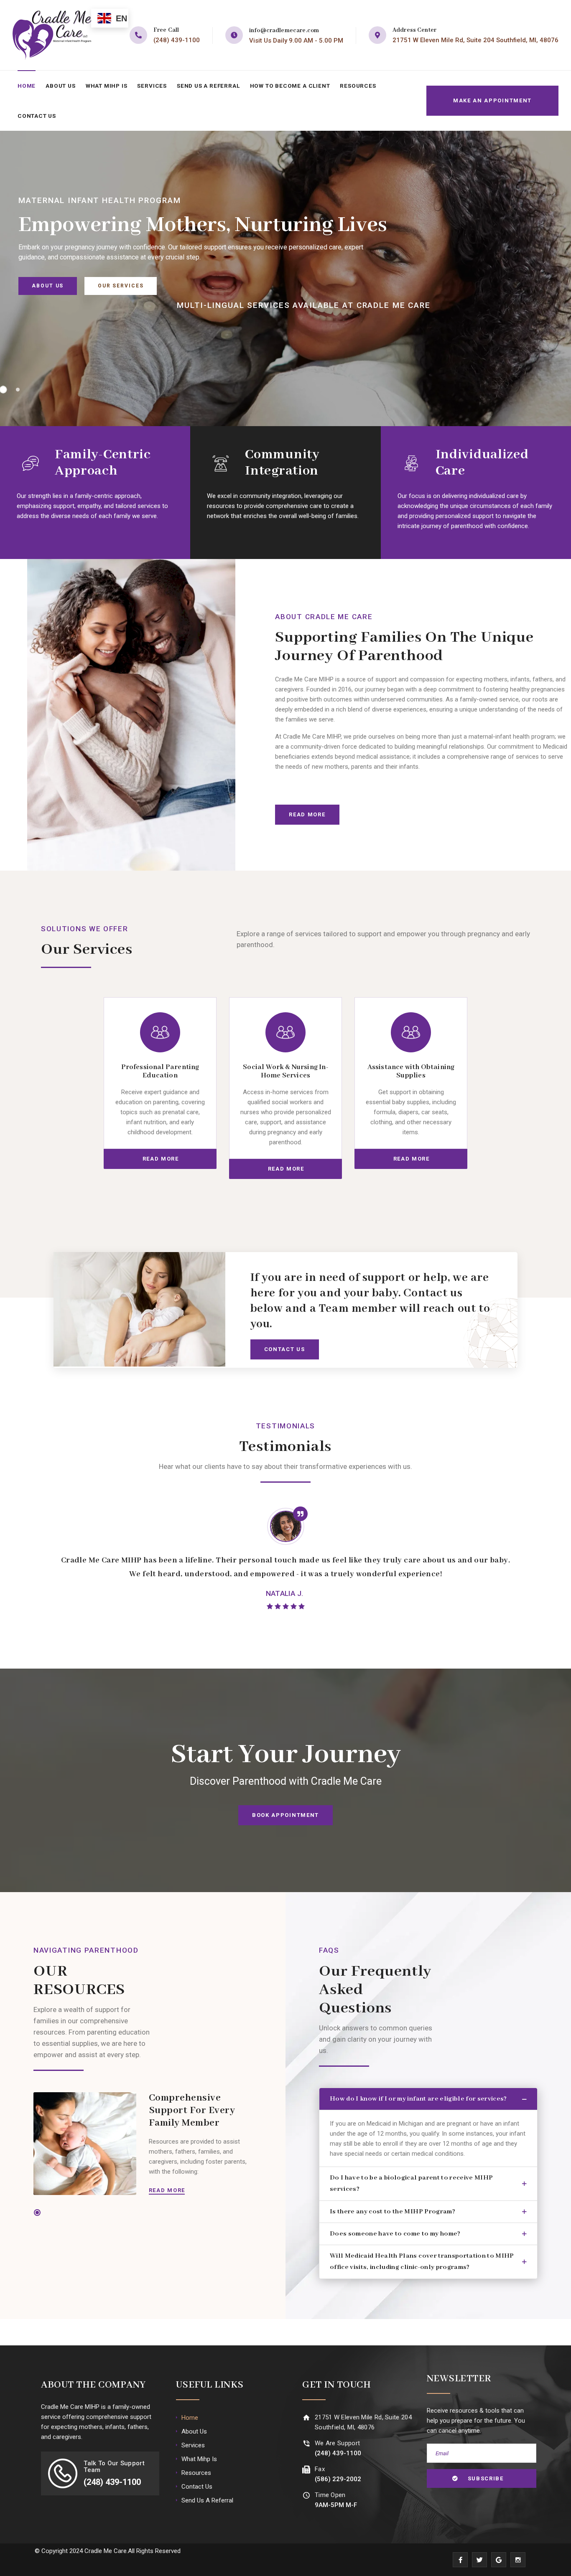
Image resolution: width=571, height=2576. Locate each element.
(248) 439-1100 (177, 40)
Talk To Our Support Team (114, 2467)
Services (152, 86)
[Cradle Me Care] (52, 35)
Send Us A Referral (208, 86)
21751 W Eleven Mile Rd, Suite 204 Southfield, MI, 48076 (475, 40)
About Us (60, 86)
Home (27, 86)
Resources (358, 86)
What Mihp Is (107, 86)
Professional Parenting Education (160, 1071)
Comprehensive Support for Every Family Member (192, 2110)
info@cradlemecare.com (284, 30)
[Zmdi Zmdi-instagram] (518, 2560)
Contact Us (37, 116)
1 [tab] (37, 2213)
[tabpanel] (160, 1088)
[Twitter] (479, 2560)
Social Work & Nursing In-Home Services (285, 1071)
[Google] (499, 2560)
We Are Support (337, 2443)
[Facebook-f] (460, 2560)
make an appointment (492, 100)
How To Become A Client (290, 86)
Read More (167, 2190)
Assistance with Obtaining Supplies (411, 1071)
